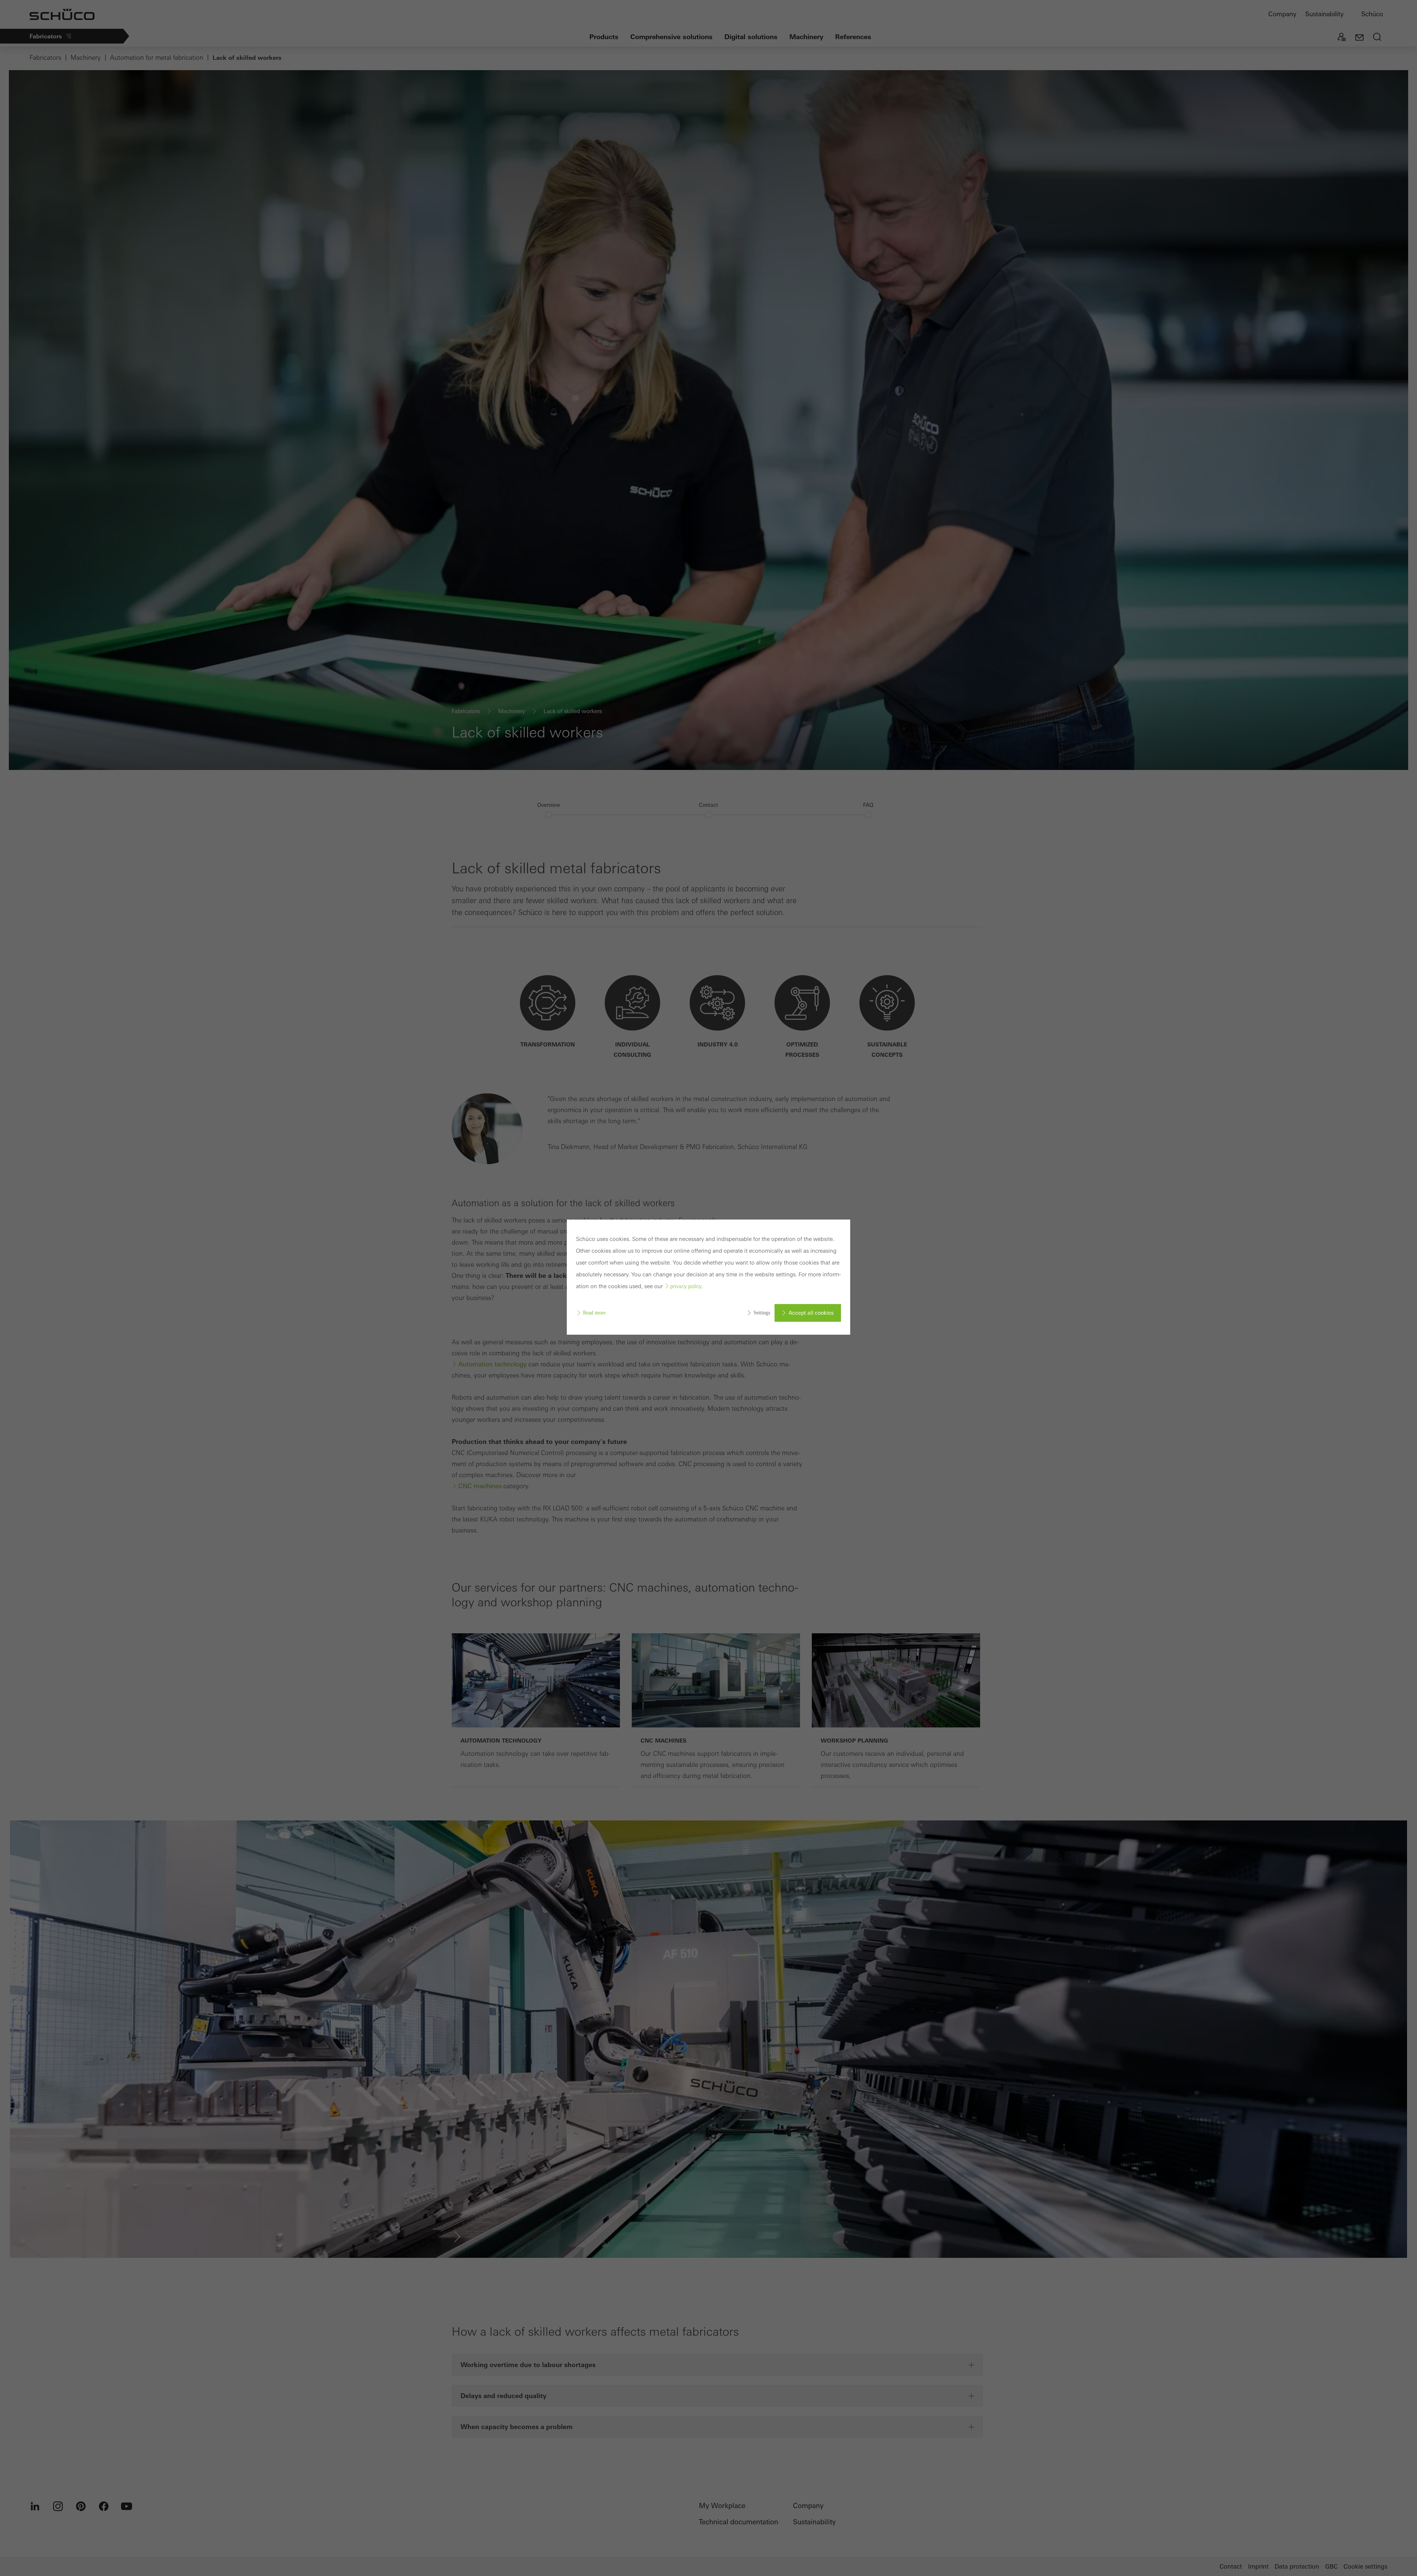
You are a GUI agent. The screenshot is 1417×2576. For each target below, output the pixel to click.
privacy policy (686, 1286)
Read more (594, 1313)
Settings (762, 1313)
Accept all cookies (811, 1313)
